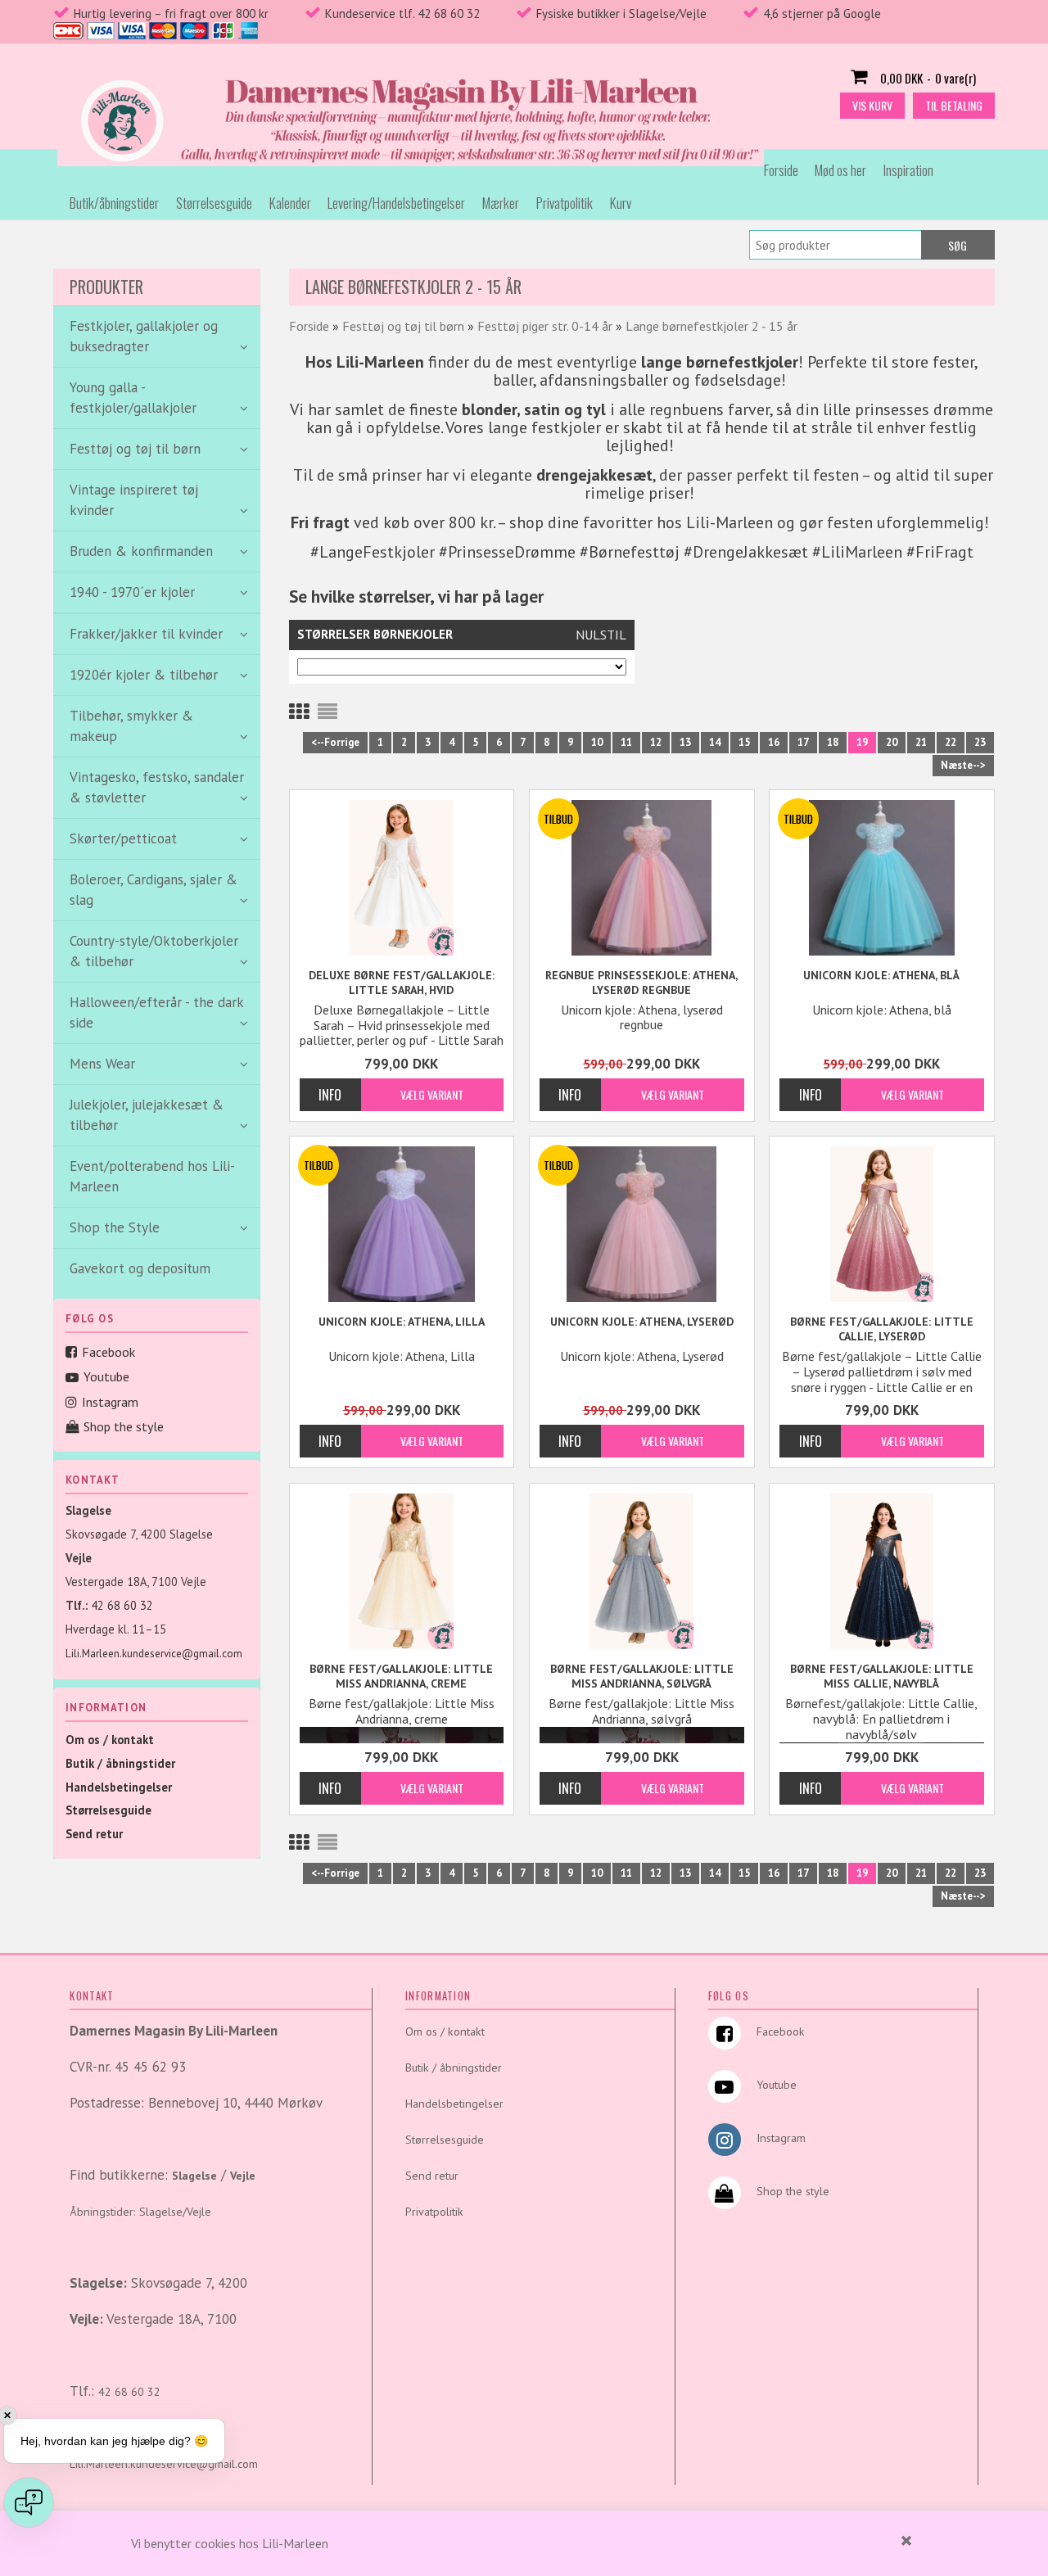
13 (685, 742)
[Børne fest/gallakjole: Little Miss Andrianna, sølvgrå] (642, 1571)
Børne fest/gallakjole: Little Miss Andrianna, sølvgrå (642, 1676)
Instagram (110, 1402)
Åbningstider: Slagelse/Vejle (140, 2212)
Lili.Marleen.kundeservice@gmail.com (154, 1654)
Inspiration (908, 170)
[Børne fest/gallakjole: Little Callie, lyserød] (882, 1224)
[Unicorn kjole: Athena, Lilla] (402, 1224)
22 (951, 742)
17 (803, 742)
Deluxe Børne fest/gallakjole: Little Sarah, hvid (402, 983)
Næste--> (963, 765)
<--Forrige (335, 742)
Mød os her (840, 170)
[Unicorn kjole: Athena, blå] (882, 878)
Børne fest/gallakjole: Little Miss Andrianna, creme (401, 1676)
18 (833, 742)
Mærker (501, 203)
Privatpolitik (565, 203)
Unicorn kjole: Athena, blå (881, 975)
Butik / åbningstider (120, 1763)
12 (656, 742)
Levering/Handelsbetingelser (396, 203)
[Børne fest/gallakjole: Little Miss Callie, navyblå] (882, 1571)
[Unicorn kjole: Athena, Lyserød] (642, 1224)
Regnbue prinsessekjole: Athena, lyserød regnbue (641, 983)
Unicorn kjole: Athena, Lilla (402, 1322)
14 (715, 742)
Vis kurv (872, 105)
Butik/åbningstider (114, 203)
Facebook (108, 1352)
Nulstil (601, 635)
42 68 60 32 (122, 1605)
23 (980, 742)
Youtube (106, 1376)
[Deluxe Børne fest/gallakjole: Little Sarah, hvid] (402, 878)
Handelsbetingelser (119, 1787)
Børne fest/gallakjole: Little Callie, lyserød (882, 1329)
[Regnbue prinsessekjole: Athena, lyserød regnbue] (642, 878)
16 (774, 742)
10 (597, 742)
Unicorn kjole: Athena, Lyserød (642, 1322)
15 (744, 742)
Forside (781, 170)
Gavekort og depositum (140, 1268)
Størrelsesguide (214, 203)
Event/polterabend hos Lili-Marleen (152, 1176)
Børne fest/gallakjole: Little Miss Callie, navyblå (882, 1676)
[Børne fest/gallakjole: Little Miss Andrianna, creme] (402, 1571)
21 (921, 742)
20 (892, 742)
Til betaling (954, 105)
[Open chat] (29, 2502)
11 (626, 742)
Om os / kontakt (110, 1740)
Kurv (621, 203)
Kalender (290, 203)
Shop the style (124, 1426)
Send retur (94, 1834)
